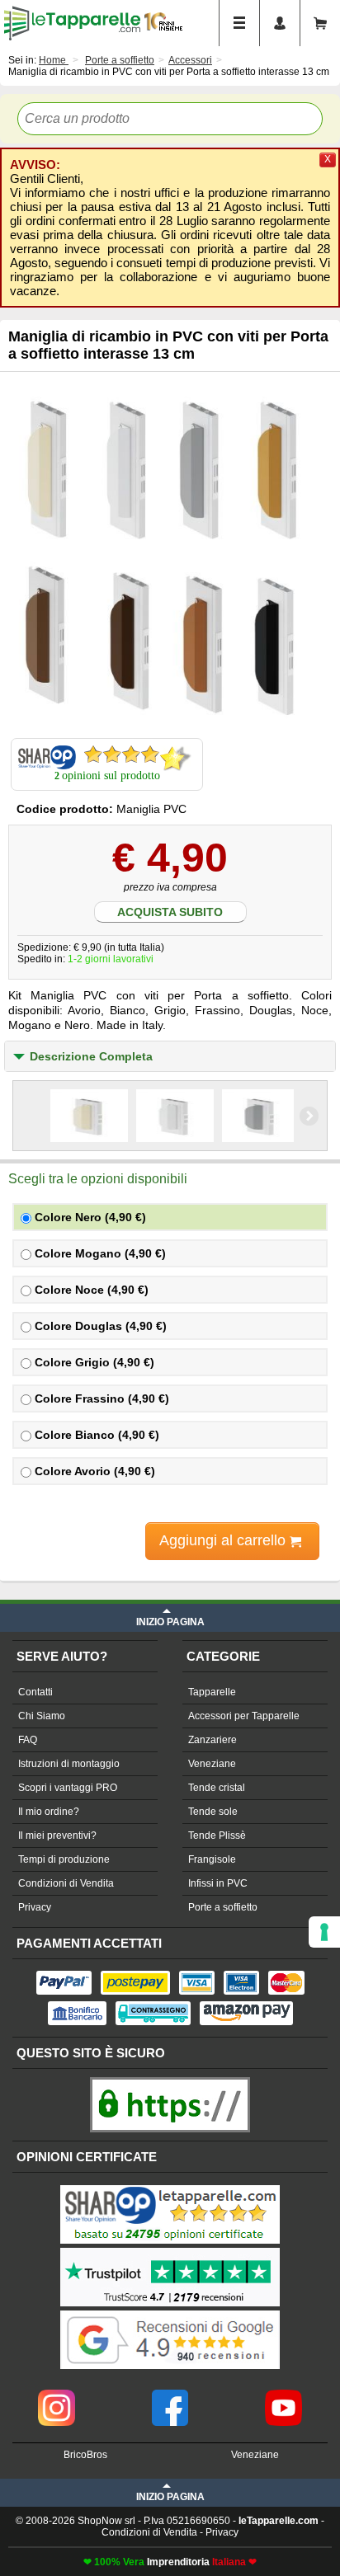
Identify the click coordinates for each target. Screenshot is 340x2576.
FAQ (28, 1740)
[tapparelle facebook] (170, 2395)
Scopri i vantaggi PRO (68, 1788)
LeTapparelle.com (72, 23)
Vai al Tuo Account (280, 23)
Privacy (35, 1907)
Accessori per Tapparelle (244, 1716)
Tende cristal (217, 1788)
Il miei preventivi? (57, 1836)
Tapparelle (212, 1692)
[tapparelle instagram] (57, 2395)
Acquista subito (170, 912)
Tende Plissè (217, 1836)
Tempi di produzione (64, 1859)
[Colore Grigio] (261, 1116)
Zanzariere (212, 1740)
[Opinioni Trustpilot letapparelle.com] (170, 2249)
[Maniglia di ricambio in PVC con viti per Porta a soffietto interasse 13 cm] (170, 554)
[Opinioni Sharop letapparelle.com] (170, 2187)
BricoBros (85, 2455)
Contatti (35, 1692)
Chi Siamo (42, 1716)
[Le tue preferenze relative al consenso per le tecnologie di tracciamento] (324, 1932)
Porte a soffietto (223, 1907)
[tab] (170, 1056)
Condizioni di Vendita (66, 1883)
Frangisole (212, 1859)
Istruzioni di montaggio (69, 1764)
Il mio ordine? (49, 1812)
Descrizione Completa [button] (91, 1056)
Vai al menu (239, 23)
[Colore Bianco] (175, 1116)
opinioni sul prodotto (111, 776)
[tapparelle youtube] (283, 2395)
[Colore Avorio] (89, 1116)
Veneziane (212, 1764)
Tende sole (213, 1812)
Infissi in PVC (218, 1883)
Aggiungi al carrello (224, 1540)
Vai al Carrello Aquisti (320, 23)
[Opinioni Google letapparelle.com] (170, 2312)
